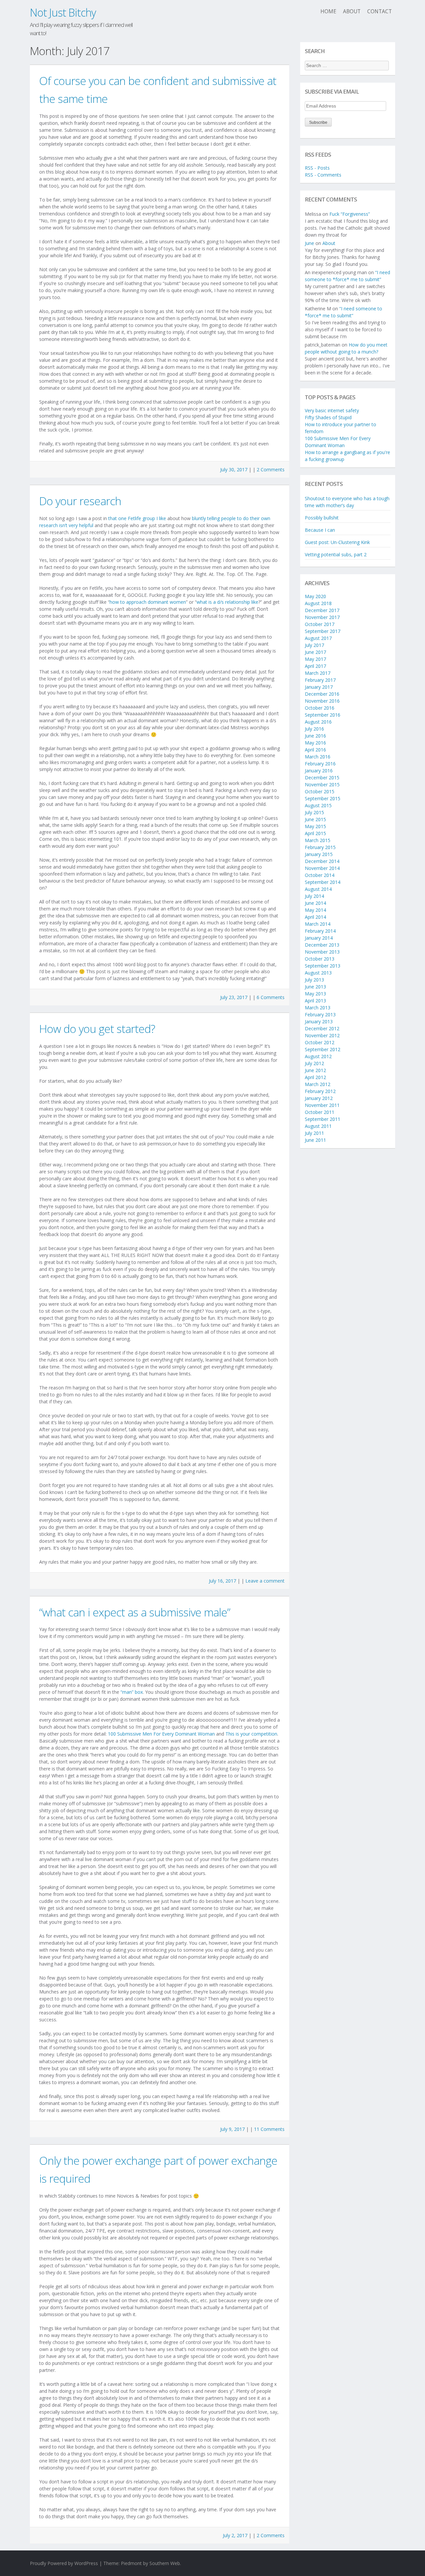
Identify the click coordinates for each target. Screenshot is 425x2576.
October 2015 (320, 791)
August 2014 (318, 889)
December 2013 (322, 945)
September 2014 (323, 882)
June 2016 (315, 736)
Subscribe (318, 122)
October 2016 (320, 708)
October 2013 (320, 959)
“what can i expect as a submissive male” (135, 1612)
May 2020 (315, 596)
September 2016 (323, 715)
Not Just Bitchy (63, 12)
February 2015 (320, 847)
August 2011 (318, 1126)
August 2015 (318, 805)
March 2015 (318, 840)
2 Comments (271, 469)
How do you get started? (97, 1029)
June (309, 243)
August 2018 (318, 603)
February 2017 (320, 680)
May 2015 (315, 826)
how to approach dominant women (148, 602)
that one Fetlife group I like (137, 518)
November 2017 (322, 617)
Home (328, 11)
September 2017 (323, 631)
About (352, 11)
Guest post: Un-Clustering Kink (337, 542)
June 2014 (315, 903)
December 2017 (322, 610)
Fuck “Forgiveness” (350, 214)
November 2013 (322, 952)
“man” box (132, 1692)
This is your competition (251, 1734)
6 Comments (271, 997)
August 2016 (318, 722)
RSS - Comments (323, 175)
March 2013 (318, 1008)
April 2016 (315, 750)
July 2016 (314, 729)
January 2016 (319, 771)
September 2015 (323, 798)
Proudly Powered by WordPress (64, 2563)
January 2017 (319, 687)
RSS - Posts (317, 168)
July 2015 (314, 812)
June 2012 (315, 1070)
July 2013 (314, 980)
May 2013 (315, 994)
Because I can (320, 530)
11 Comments (269, 2129)
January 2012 (319, 1098)
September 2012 (323, 1049)
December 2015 (322, 778)
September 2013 (323, 966)
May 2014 (315, 910)
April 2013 (315, 1001)
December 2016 (322, 694)
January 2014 (319, 938)
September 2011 (323, 1119)
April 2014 (315, 917)
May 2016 (315, 743)
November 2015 (322, 784)
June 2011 (315, 1140)
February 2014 (320, 931)
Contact (380, 11)
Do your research (80, 501)
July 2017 (314, 645)
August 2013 (318, 973)
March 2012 (318, 1084)
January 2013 (319, 1021)
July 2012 (314, 1063)
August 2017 (318, 638)
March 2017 (318, 673)
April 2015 (315, 833)
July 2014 (314, 896)
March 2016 (318, 757)
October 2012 (320, 1042)
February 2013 (320, 1015)
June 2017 (315, 652)
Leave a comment (265, 1581)
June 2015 (315, 819)
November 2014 (322, 868)
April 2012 (315, 1077)
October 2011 (320, 1112)
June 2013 (315, 987)
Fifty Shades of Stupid (328, 417)
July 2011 (314, 1133)
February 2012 (320, 1091)
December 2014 (322, 861)
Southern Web (165, 2563)
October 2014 (320, 875)
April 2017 (315, 666)
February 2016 (320, 764)
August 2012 (318, 1056)
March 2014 (318, 924)
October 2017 (320, 624)
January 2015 (319, 854)
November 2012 (322, 1035)
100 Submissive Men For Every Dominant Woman (161, 1734)
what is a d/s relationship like (227, 602)
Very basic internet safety (332, 410)
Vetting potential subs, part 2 (336, 554)
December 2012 (322, 1028)
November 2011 (322, 1105)
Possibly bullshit (322, 518)
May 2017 (315, 659)
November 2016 (322, 701)
